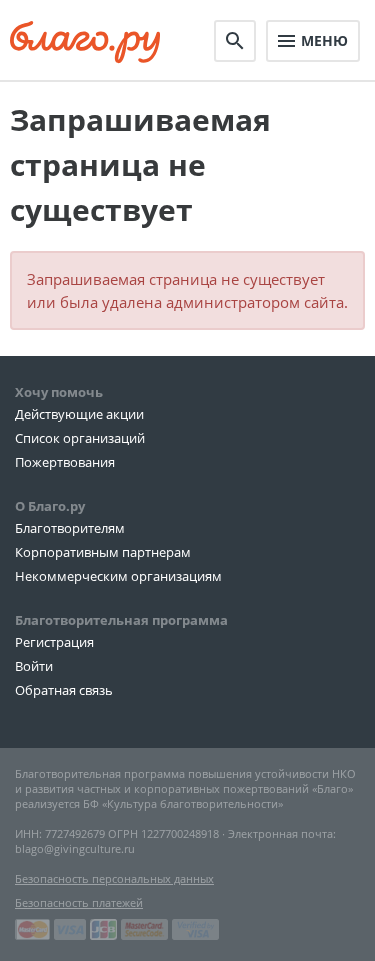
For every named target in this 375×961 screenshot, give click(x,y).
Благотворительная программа (121, 620)
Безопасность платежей (79, 902)
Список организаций (80, 438)
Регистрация (54, 642)
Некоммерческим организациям (118, 576)
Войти (34, 666)
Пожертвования (65, 462)
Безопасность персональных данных (114, 878)
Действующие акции (79, 414)
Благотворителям (70, 528)
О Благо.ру (50, 506)
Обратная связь (64, 690)
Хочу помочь (59, 392)
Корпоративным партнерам (103, 552)
